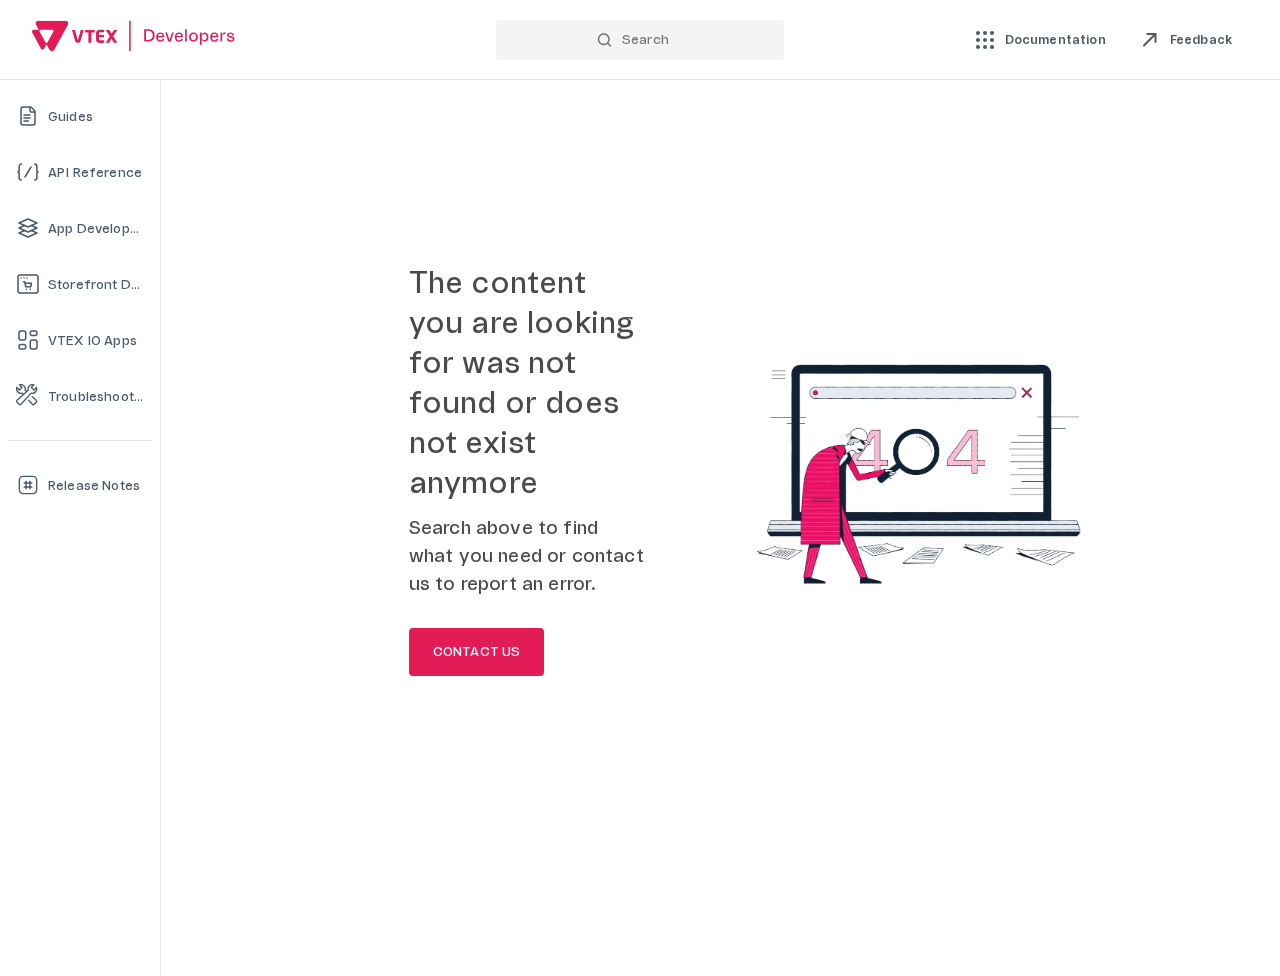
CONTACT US (477, 652)
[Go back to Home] (134, 38)
